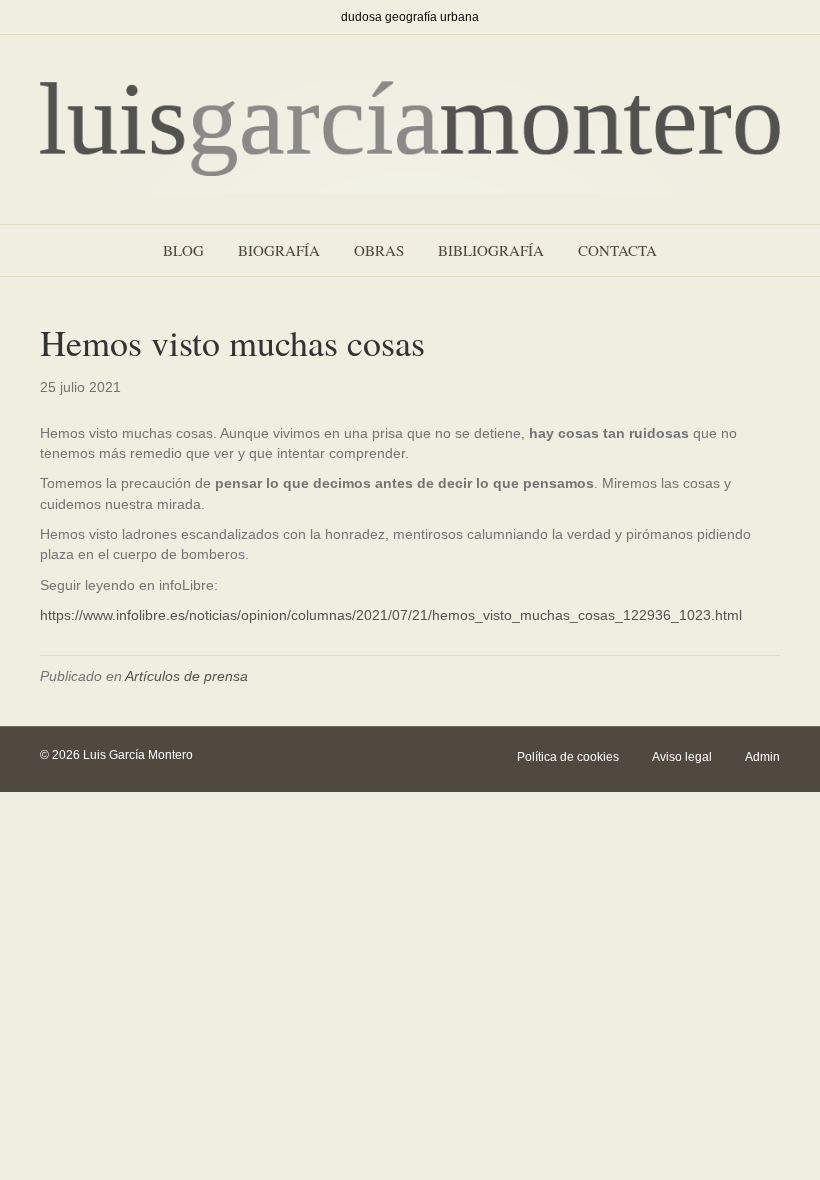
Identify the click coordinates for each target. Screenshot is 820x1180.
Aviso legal (682, 757)
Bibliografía (491, 250)
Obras (379, 250)
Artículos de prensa (186, 676)
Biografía (279, 250)
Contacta (617, 250)
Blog (183, 250)
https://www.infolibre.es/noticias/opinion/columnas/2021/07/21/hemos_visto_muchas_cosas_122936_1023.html (391, 615)
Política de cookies (568, 757)
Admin (762, 757)
